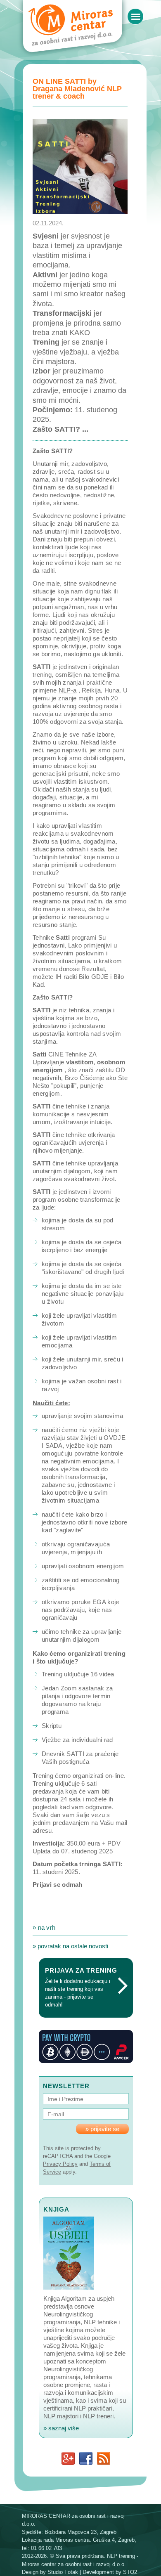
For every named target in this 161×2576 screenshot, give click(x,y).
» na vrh (44, 1927)
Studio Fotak (63, 2572)
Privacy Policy (60, 2164)
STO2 (130, 2572)
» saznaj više (61, 2428)
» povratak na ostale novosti (70, 1946)
